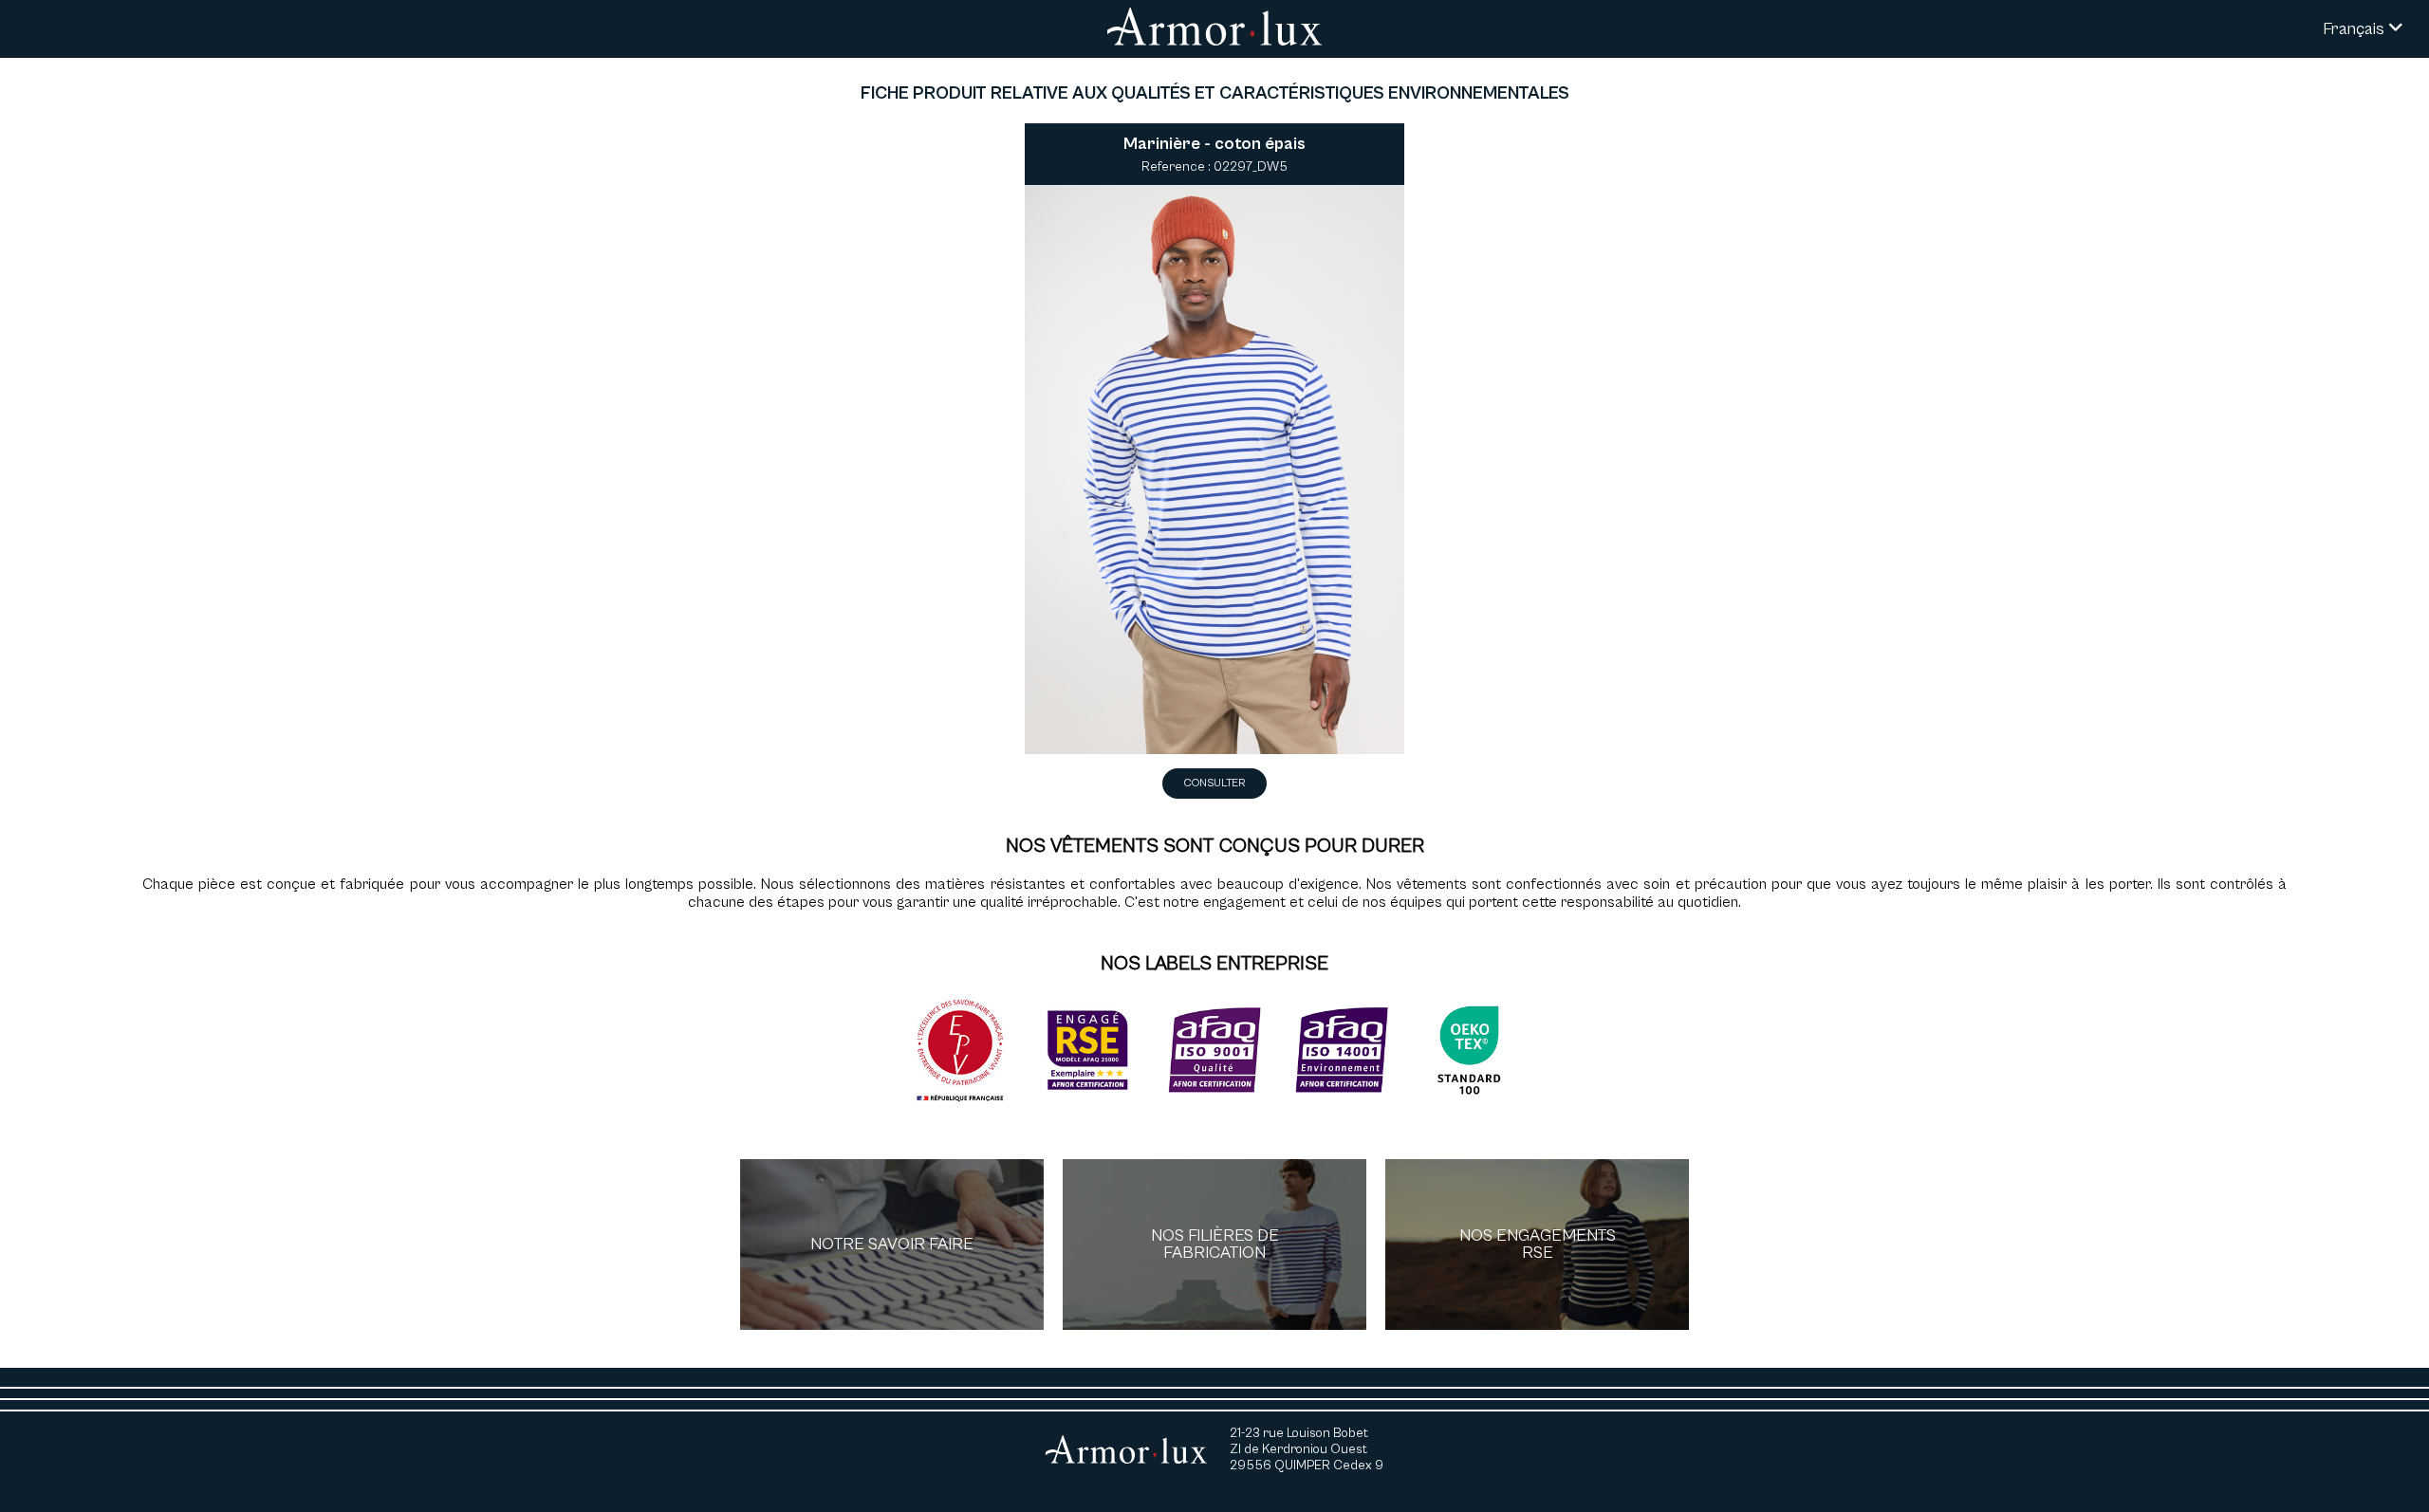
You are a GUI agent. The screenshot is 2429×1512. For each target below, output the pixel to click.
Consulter (1214, 783)
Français (2355, 29)
